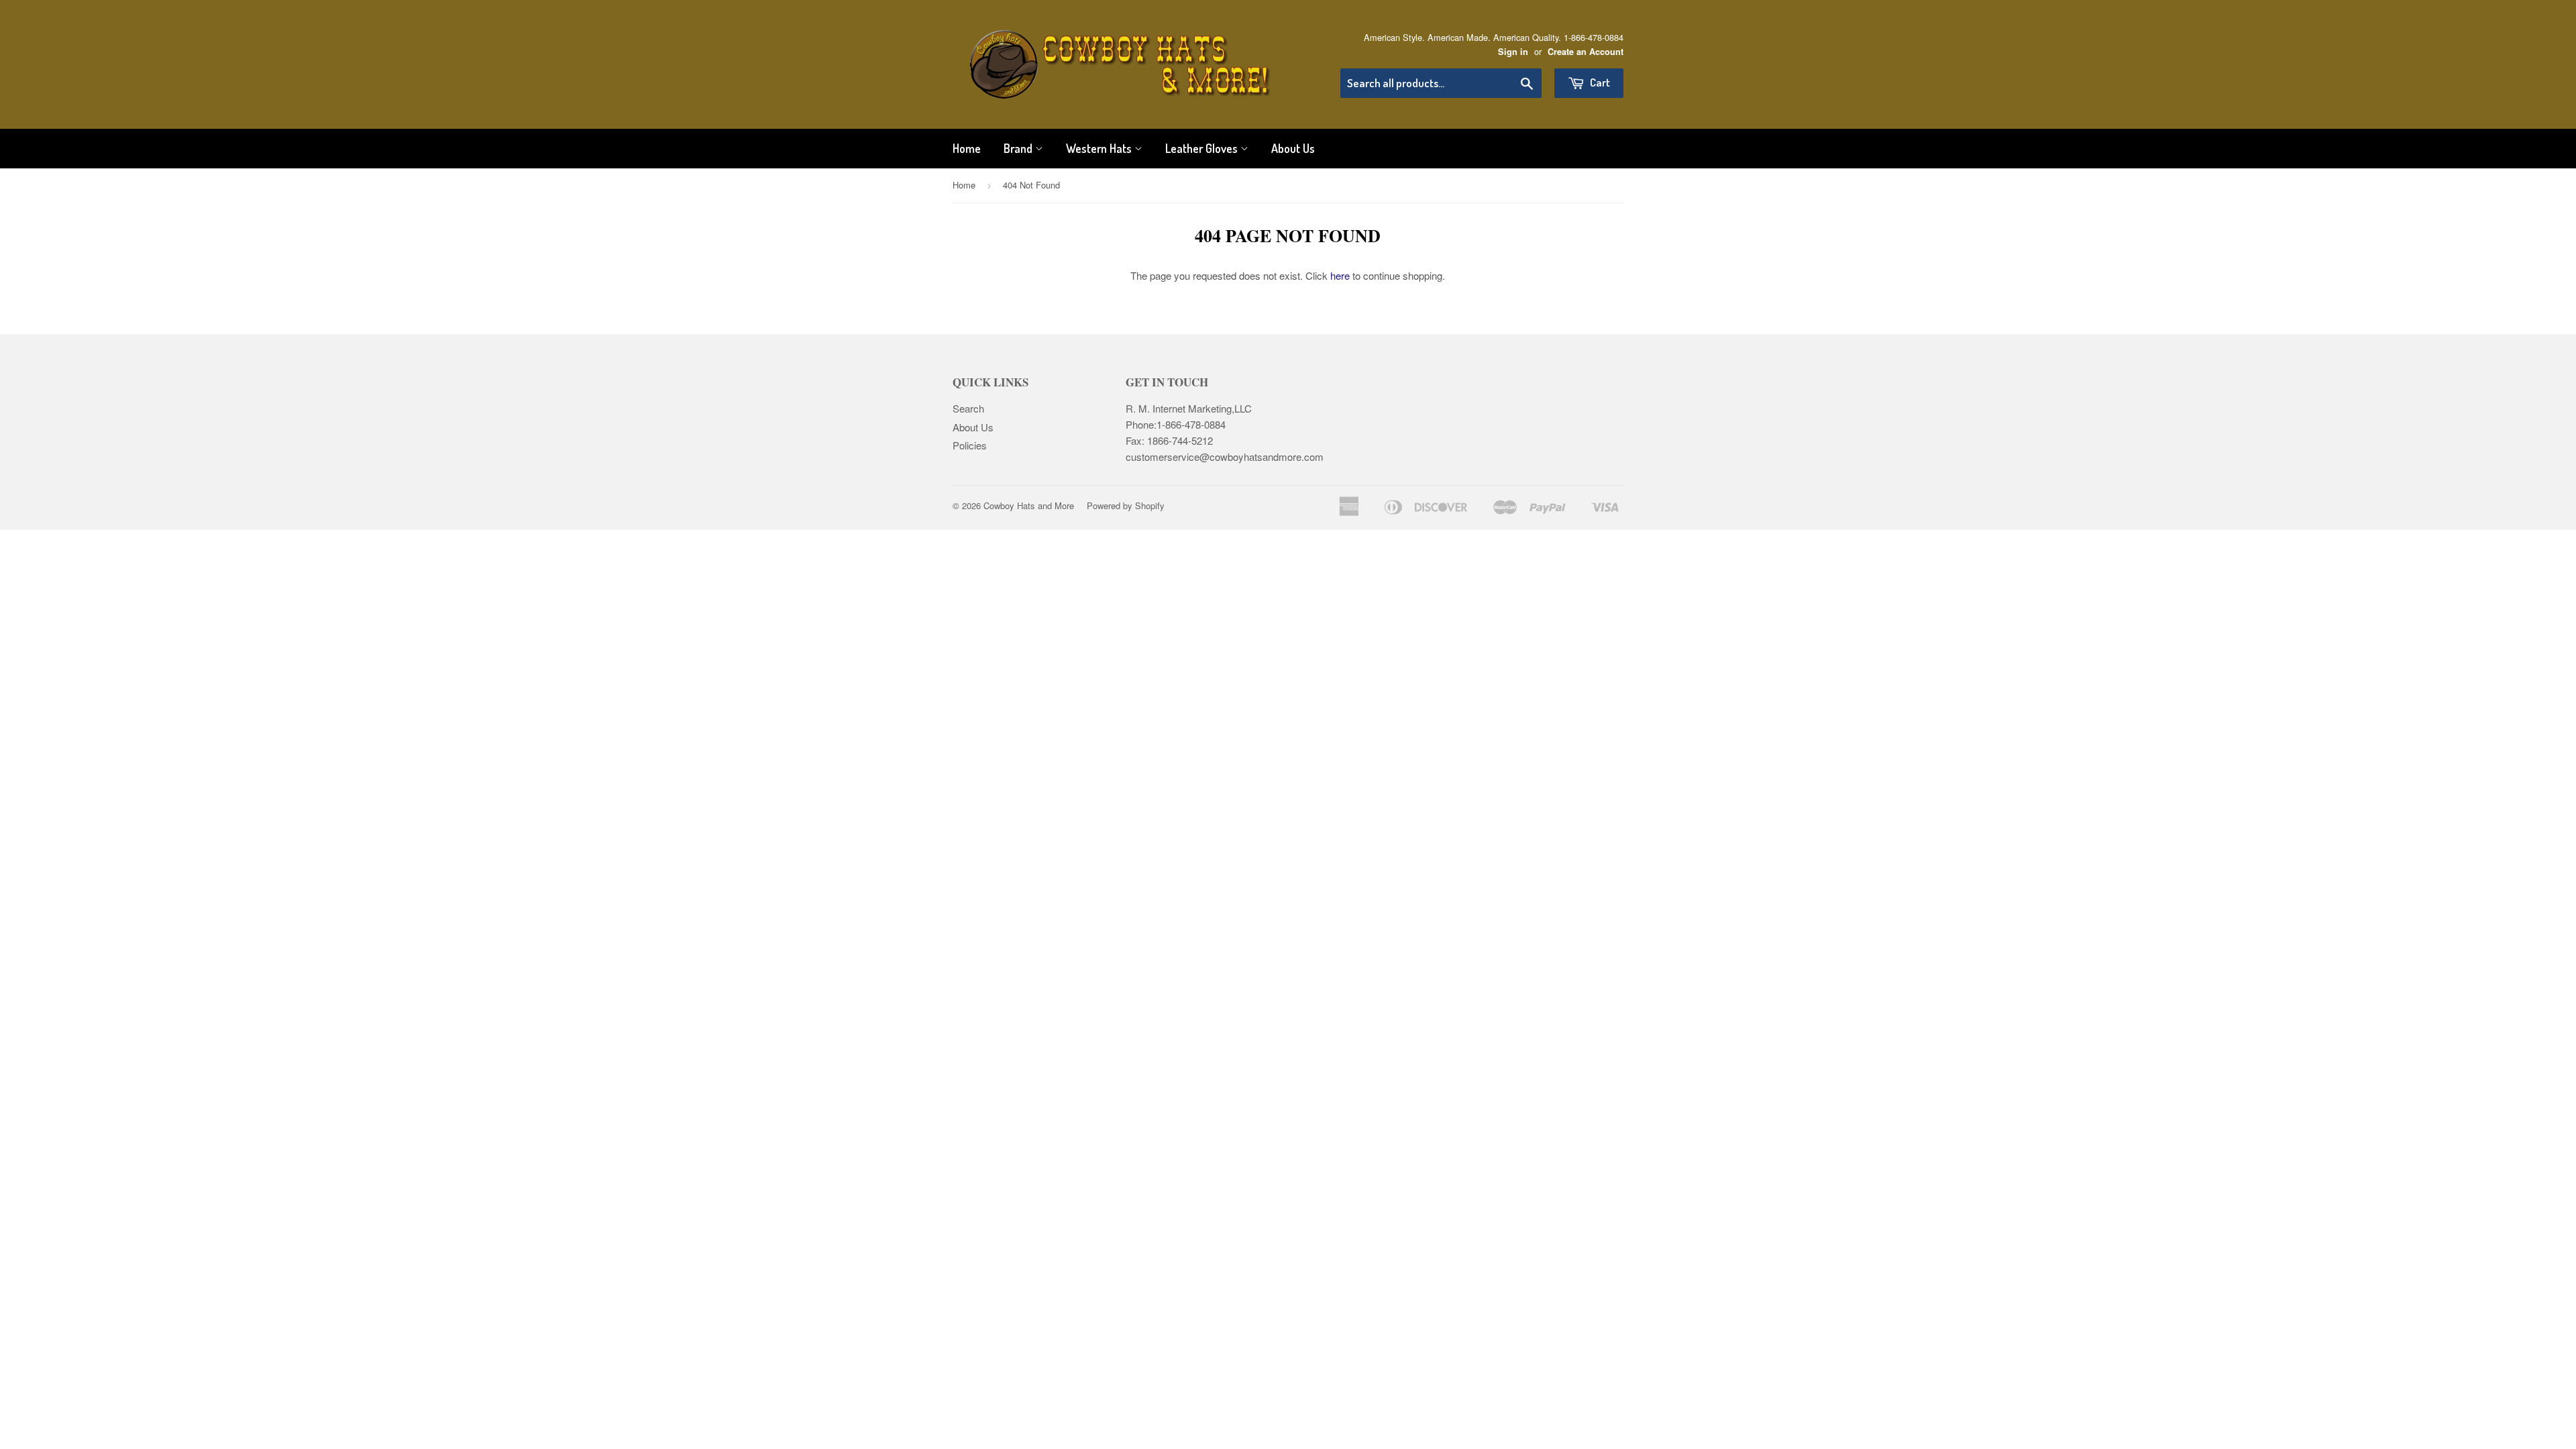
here (1340, 275)
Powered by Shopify (1126, 505)
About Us (1293, 148)
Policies (970, 445)
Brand (1019, 148)
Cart (1599, 82)
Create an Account (1586, 52)
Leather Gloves (1203, 148)
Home (967, 148)
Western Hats (1100, 148)
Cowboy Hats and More (1029, 505)
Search (968, 408)
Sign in (1513, 52)
